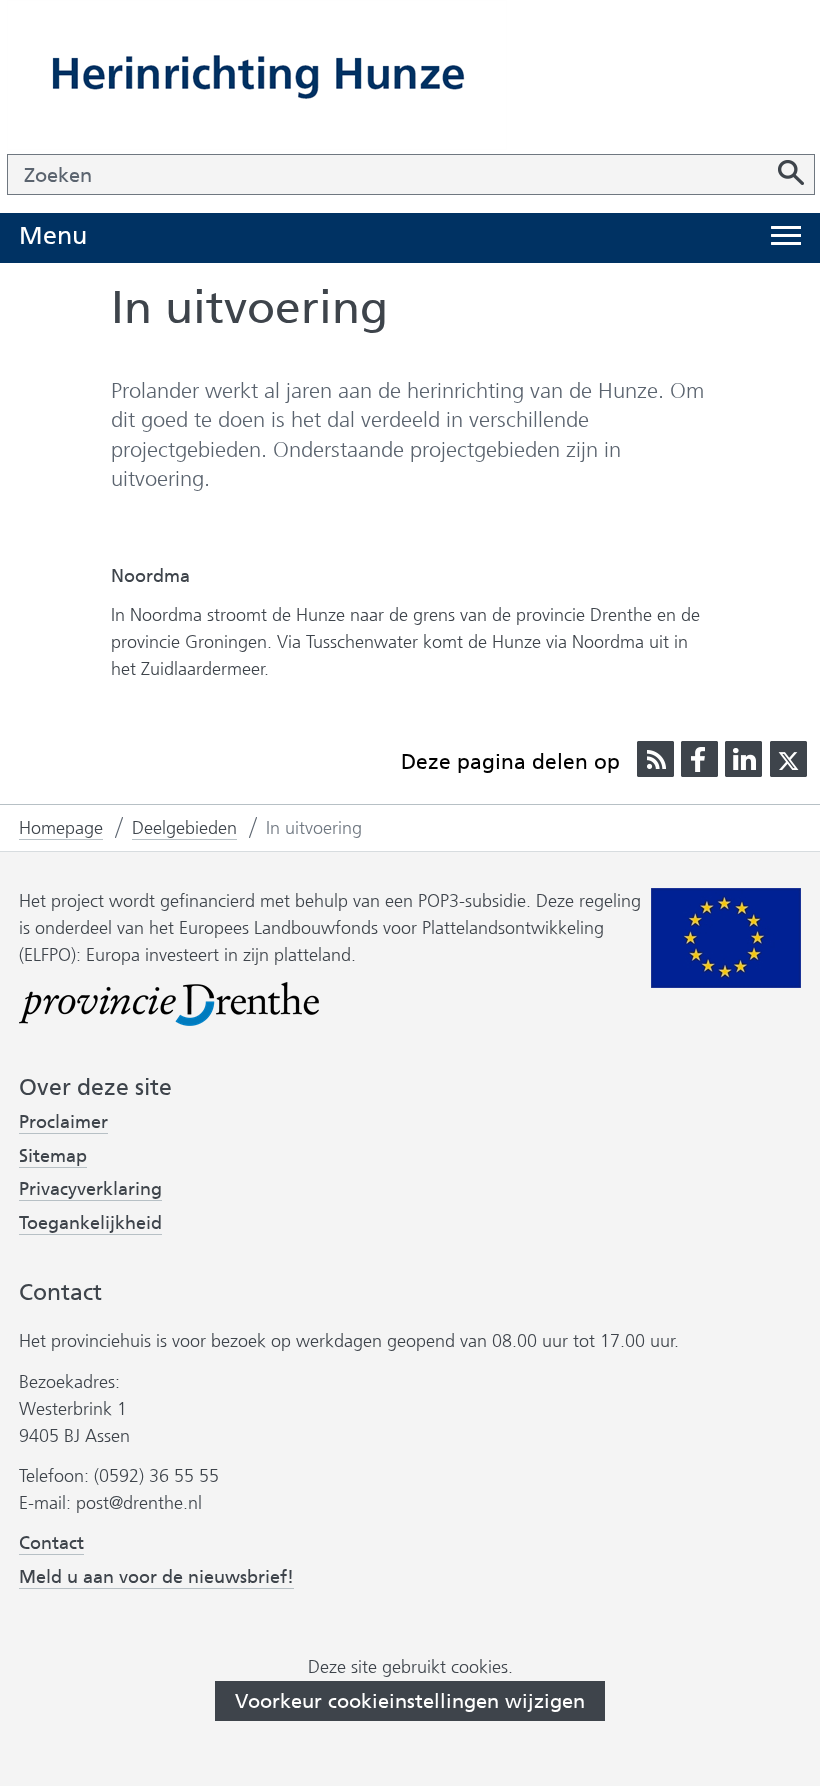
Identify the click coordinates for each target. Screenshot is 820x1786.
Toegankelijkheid (90, 1223)
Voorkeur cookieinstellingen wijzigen (410, 1701)
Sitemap (53, 1156)
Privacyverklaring (90, 1189)
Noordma (150, 576)
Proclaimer (63, 1122)
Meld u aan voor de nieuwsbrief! (156, 1577)
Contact (51, 1543)
